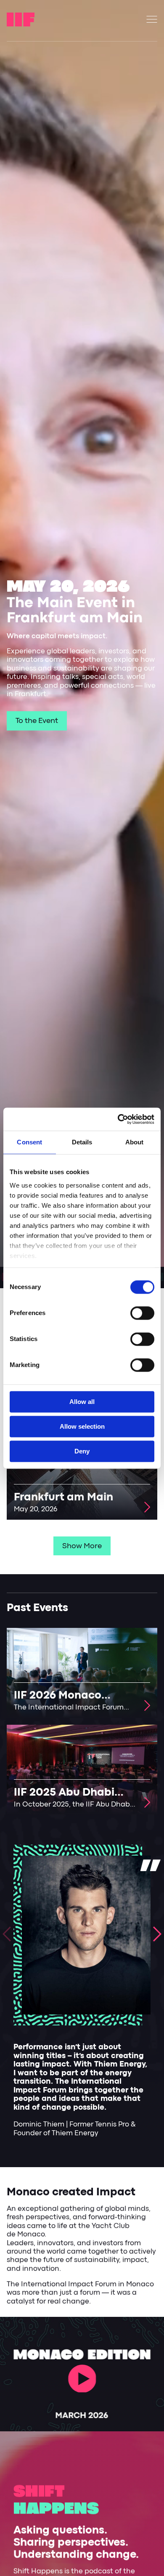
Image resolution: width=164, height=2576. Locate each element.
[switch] (142, 1313)
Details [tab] (82, 1142)
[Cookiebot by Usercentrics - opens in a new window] (118, 1119)
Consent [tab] (29, 1142)
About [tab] (135, 1142)
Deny (82, 1451)
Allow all (82, 1402)
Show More (82, 1546)
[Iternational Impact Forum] (21, 19)
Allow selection (82, 1426)
